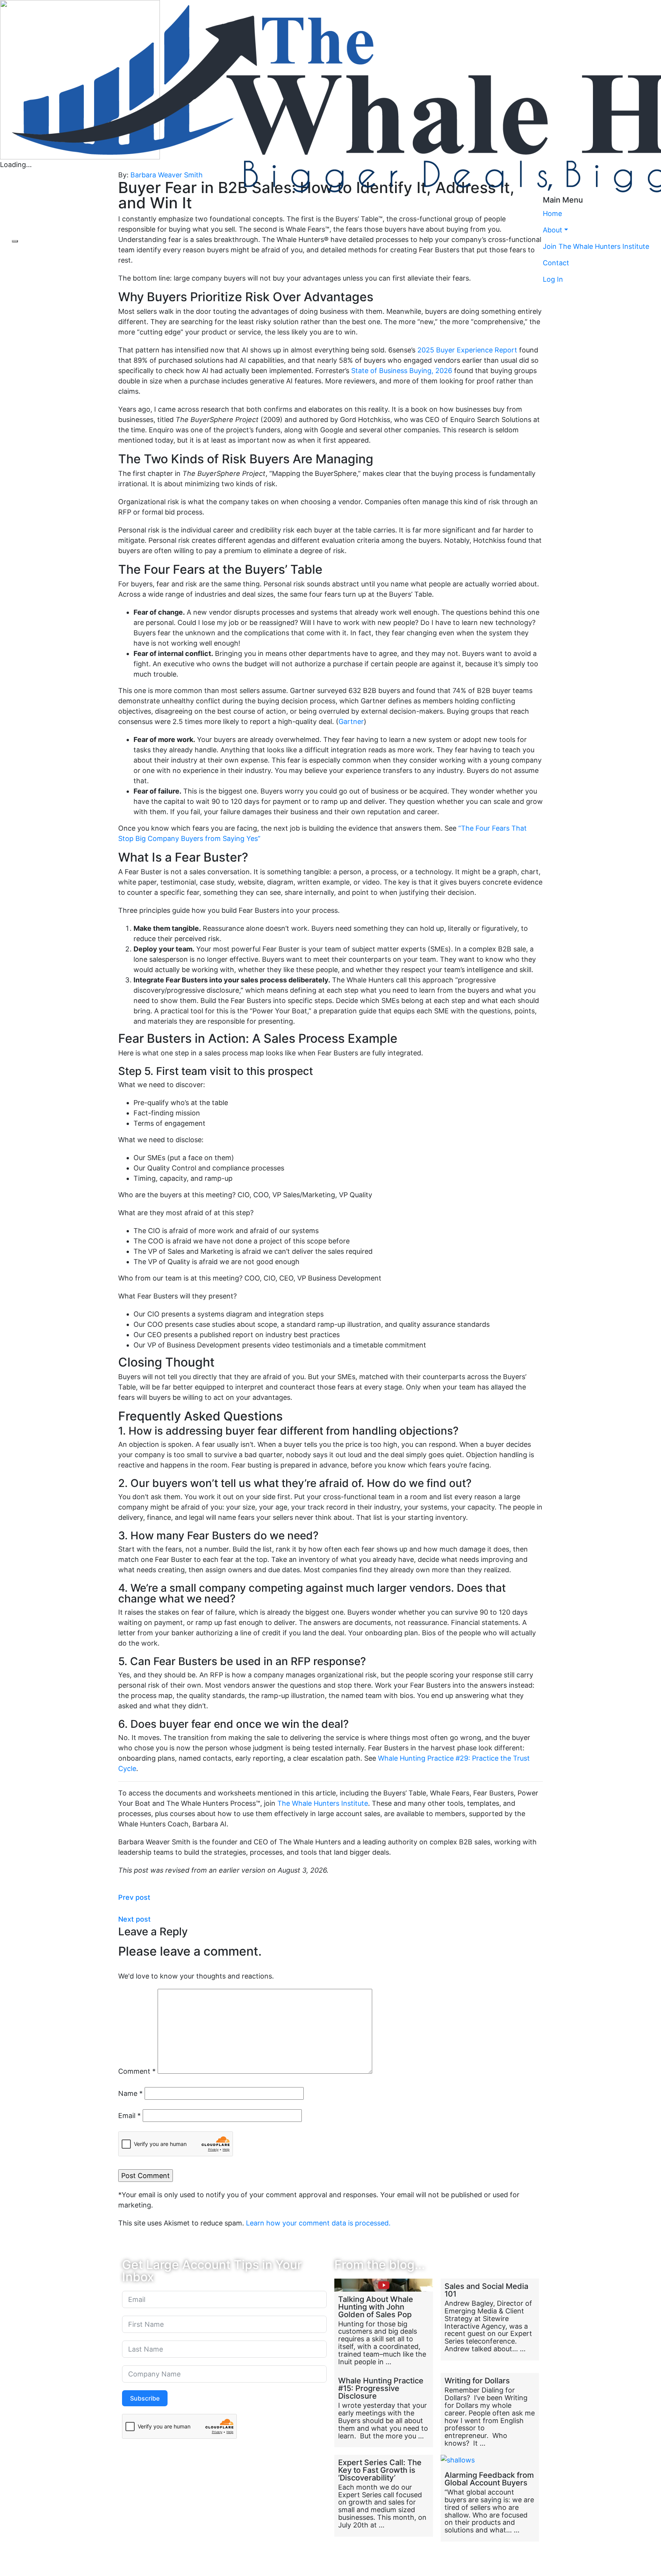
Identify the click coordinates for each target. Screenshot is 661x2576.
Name (130, 2093)
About (553, 230)
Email (129, 2116)
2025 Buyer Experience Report (467, 350)
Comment (137, 2071)
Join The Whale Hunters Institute (596, 246)
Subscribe (145, 2398)
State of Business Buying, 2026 (402, 371)
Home (552, 213)
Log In (553, 279)
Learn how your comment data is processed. (318, 2223)
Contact (556, 263)
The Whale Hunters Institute (323, 1803)
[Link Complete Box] (384, 2326)
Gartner (351, 722)
